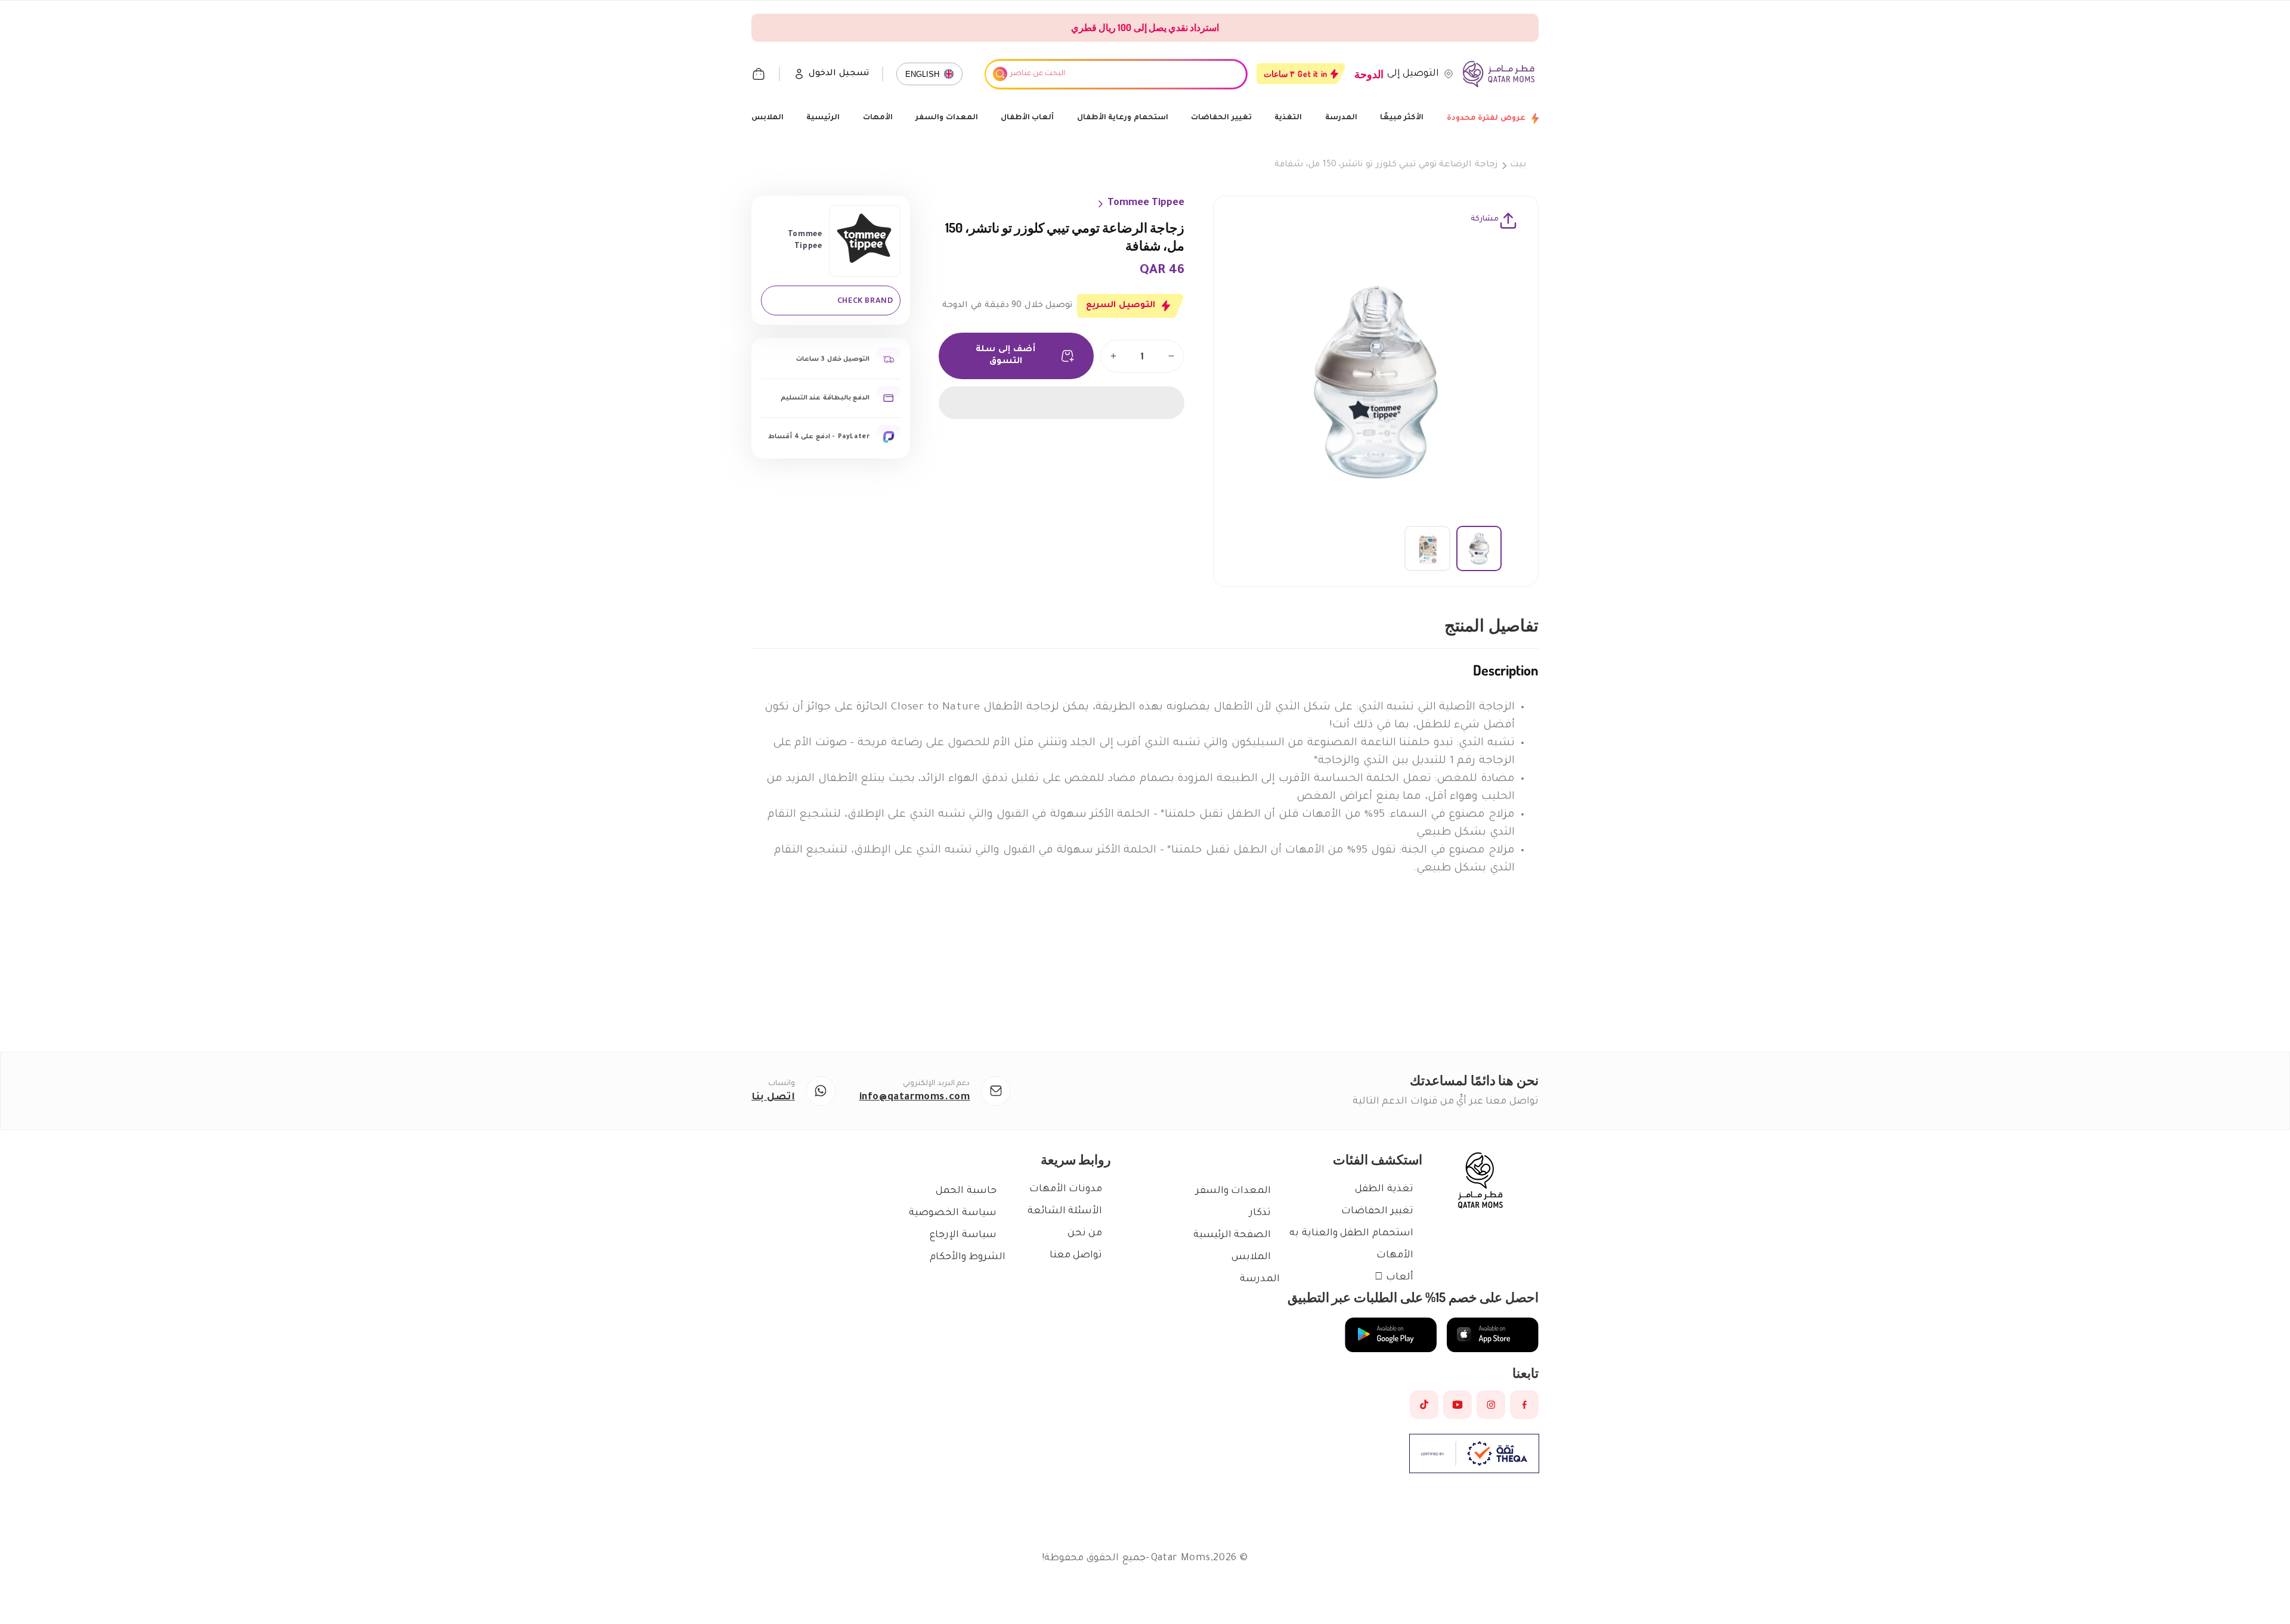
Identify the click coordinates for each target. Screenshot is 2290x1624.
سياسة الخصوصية (953, 1213)
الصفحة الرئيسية (1232, 1235)
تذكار (1260, 1213)
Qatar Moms (1181, 1558)
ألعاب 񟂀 (1394, 1278)
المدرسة (1341, 118)
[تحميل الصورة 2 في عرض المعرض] (1427, 548)
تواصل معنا (1076, 1256)
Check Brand (865, 300)
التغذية (1288, 118)
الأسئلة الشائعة (1065, 1211)
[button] (1062, 403)
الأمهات (878, 118)
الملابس (768, 118)
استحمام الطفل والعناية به (1351, 1234)
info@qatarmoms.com (915, 1098)
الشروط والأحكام (968, 1257)
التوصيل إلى (1413, 74)
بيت (1518, 165)
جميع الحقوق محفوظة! (1093, 1558)
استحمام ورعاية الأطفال (1123, 118)
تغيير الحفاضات (1221, 118)
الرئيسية (823, 118)
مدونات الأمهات (1066, 1189)
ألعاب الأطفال (1028, 118)
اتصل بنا (773, 1098)
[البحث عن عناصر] (1000, 74)
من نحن (1085, 1234)
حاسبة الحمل (966, 1191)
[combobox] (1116, 74)
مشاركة (1485, 219)
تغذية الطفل (1384, 1189)
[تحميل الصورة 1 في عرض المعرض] (1479, 548)
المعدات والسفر (947, 118)
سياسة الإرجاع (963, 1235)
